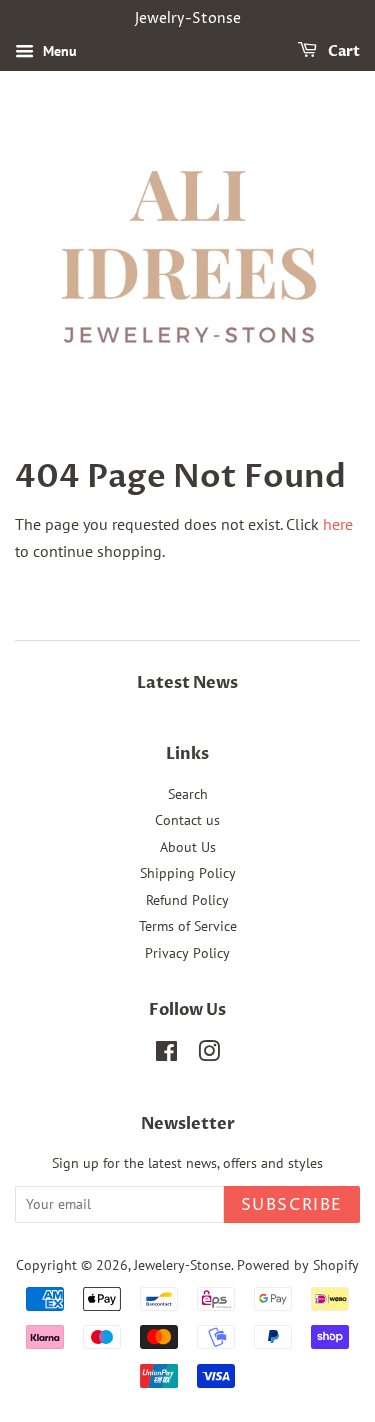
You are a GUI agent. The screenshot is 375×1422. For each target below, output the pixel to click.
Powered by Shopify (298, 1265)
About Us (188, 847)
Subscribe (292, 1205)
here (338, 524)
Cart (342, 51)
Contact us (187, 820)
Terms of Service (188, 926)
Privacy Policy (187, 953)
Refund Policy (187, 900)
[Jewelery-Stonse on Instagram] (209, 1055)
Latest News (187, 683)
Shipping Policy (188, 873)
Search (188, 794)
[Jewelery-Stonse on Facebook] (166, 1055)
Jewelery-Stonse (182, 1265)
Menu (58, 51)
